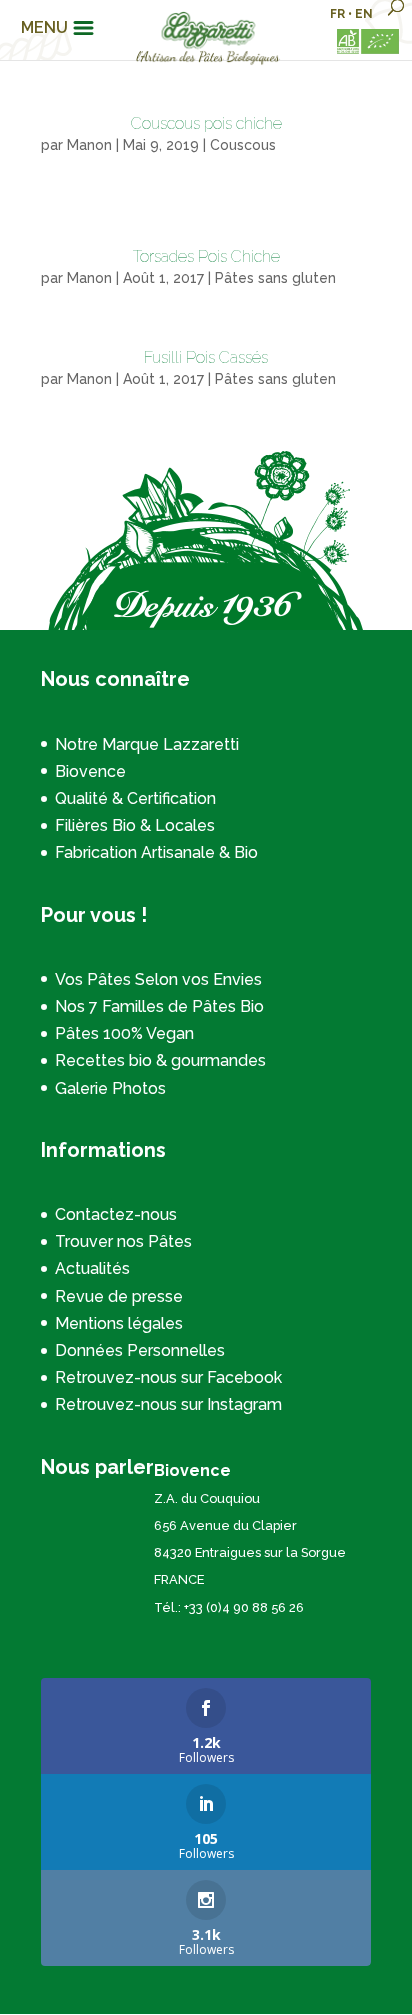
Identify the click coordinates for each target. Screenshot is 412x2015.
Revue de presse (119, 1296)
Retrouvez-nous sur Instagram (168, 1404)
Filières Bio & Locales (135, 825)
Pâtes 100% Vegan (124, 1033)
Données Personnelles (140, 1350)
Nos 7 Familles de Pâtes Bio (159, 1006)
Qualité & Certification (135, 798)
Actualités (92, 1268)
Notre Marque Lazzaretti (147, 744)
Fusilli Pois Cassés (206, 357)
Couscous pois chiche (206, 123)
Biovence (90, 771)
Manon (89, 145)
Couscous (243, 145)
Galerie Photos (110, 1088)
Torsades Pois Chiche (206, 256)
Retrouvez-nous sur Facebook (168, 1377)
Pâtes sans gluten (275, 278)
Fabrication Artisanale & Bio (156, 852)
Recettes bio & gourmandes (160, 1060)
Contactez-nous (116, 1214)
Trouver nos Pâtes (123, 1241)
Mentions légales (119, 1323)
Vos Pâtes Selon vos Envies (158, 979)
